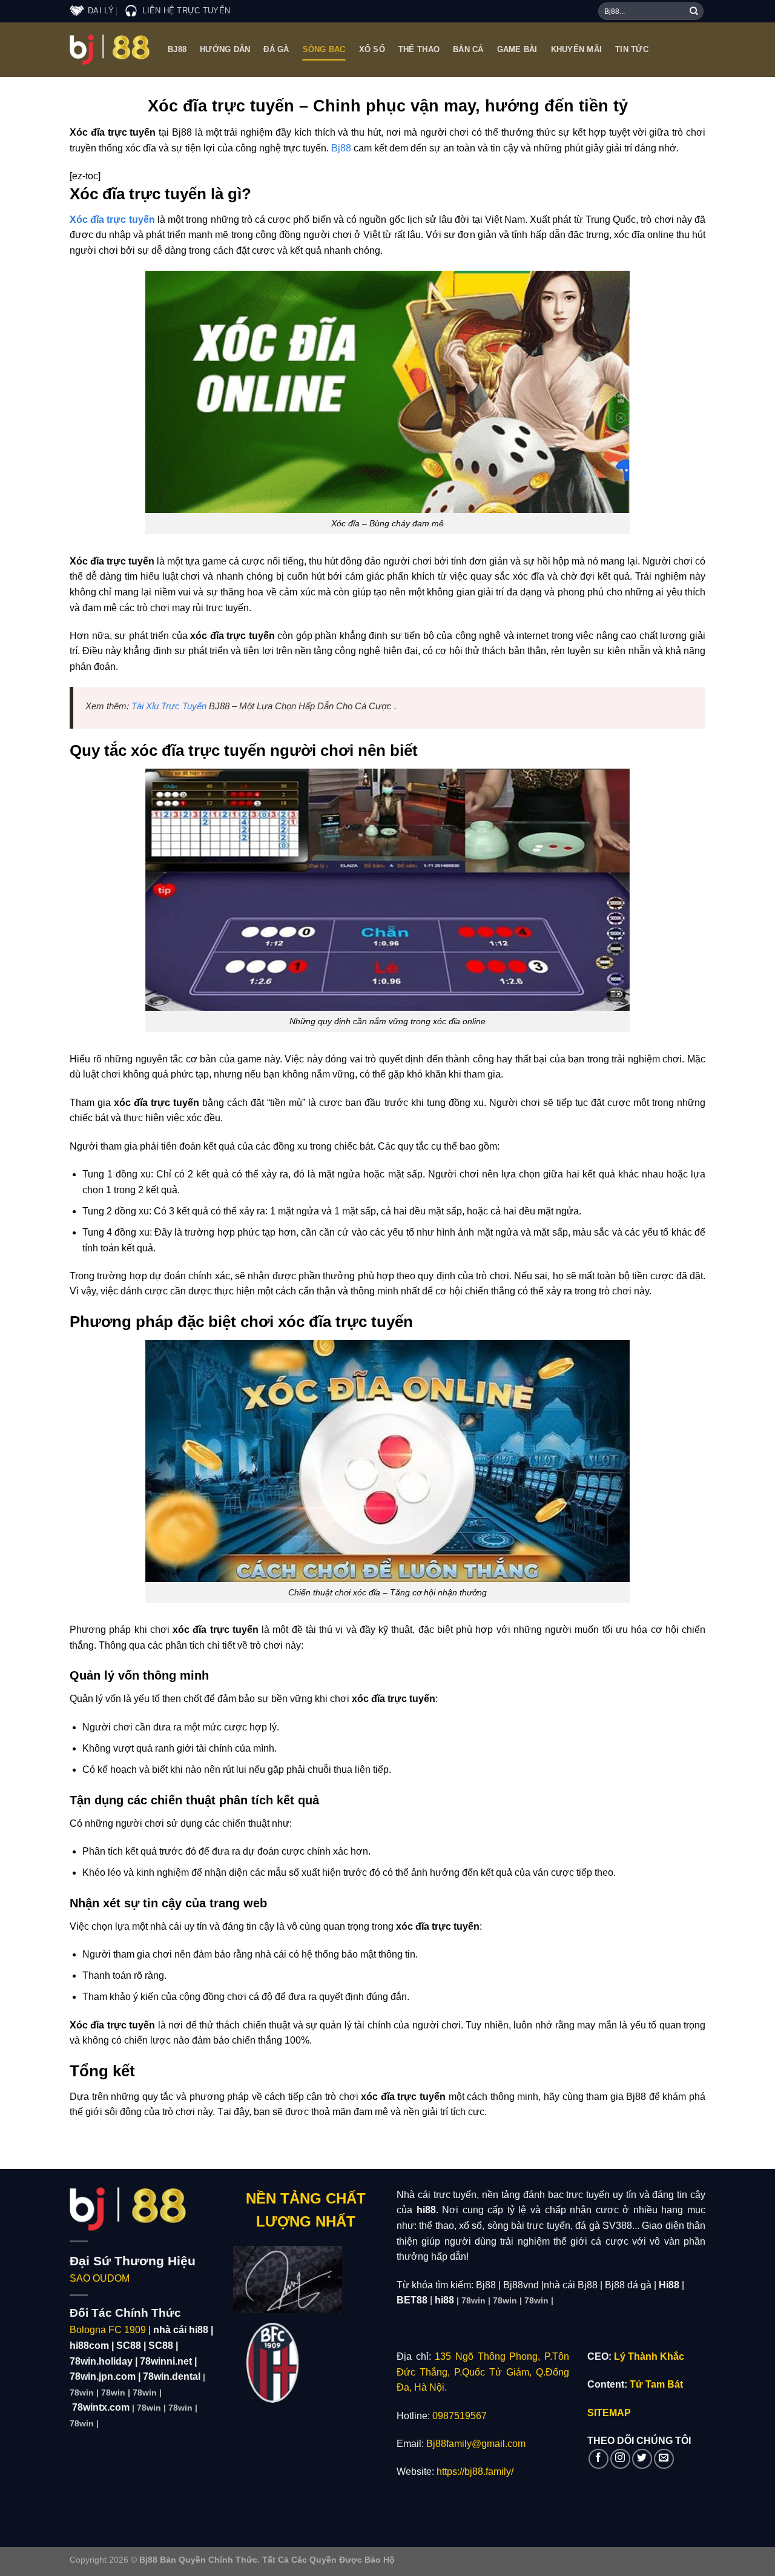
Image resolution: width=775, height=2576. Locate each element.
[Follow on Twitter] (642, 2459)
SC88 (129, 2346)
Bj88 (177, 49)
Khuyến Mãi (577, 49)
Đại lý (101, 11)
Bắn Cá (468, 49)
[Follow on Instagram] (620, 2459)
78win (82, 2392)
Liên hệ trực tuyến (186, 11)
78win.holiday (101, 2361)
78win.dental (172, 2376)
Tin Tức (632, 49)
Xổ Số (372, 49)
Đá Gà (276, 49)
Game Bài (517, 49)
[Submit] (694, 12)
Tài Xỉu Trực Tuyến (169, 706)
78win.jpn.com (103, 2376)
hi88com (89, 2346)
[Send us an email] (664, 2459)
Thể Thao (419, 49)
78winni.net (166, 2361)
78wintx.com (101, 2407)
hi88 (444, 2300)
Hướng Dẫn (225, 49)
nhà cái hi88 (181, 2330)
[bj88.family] (110, 50)
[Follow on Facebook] (599, 2459)
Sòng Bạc (324, 49)
